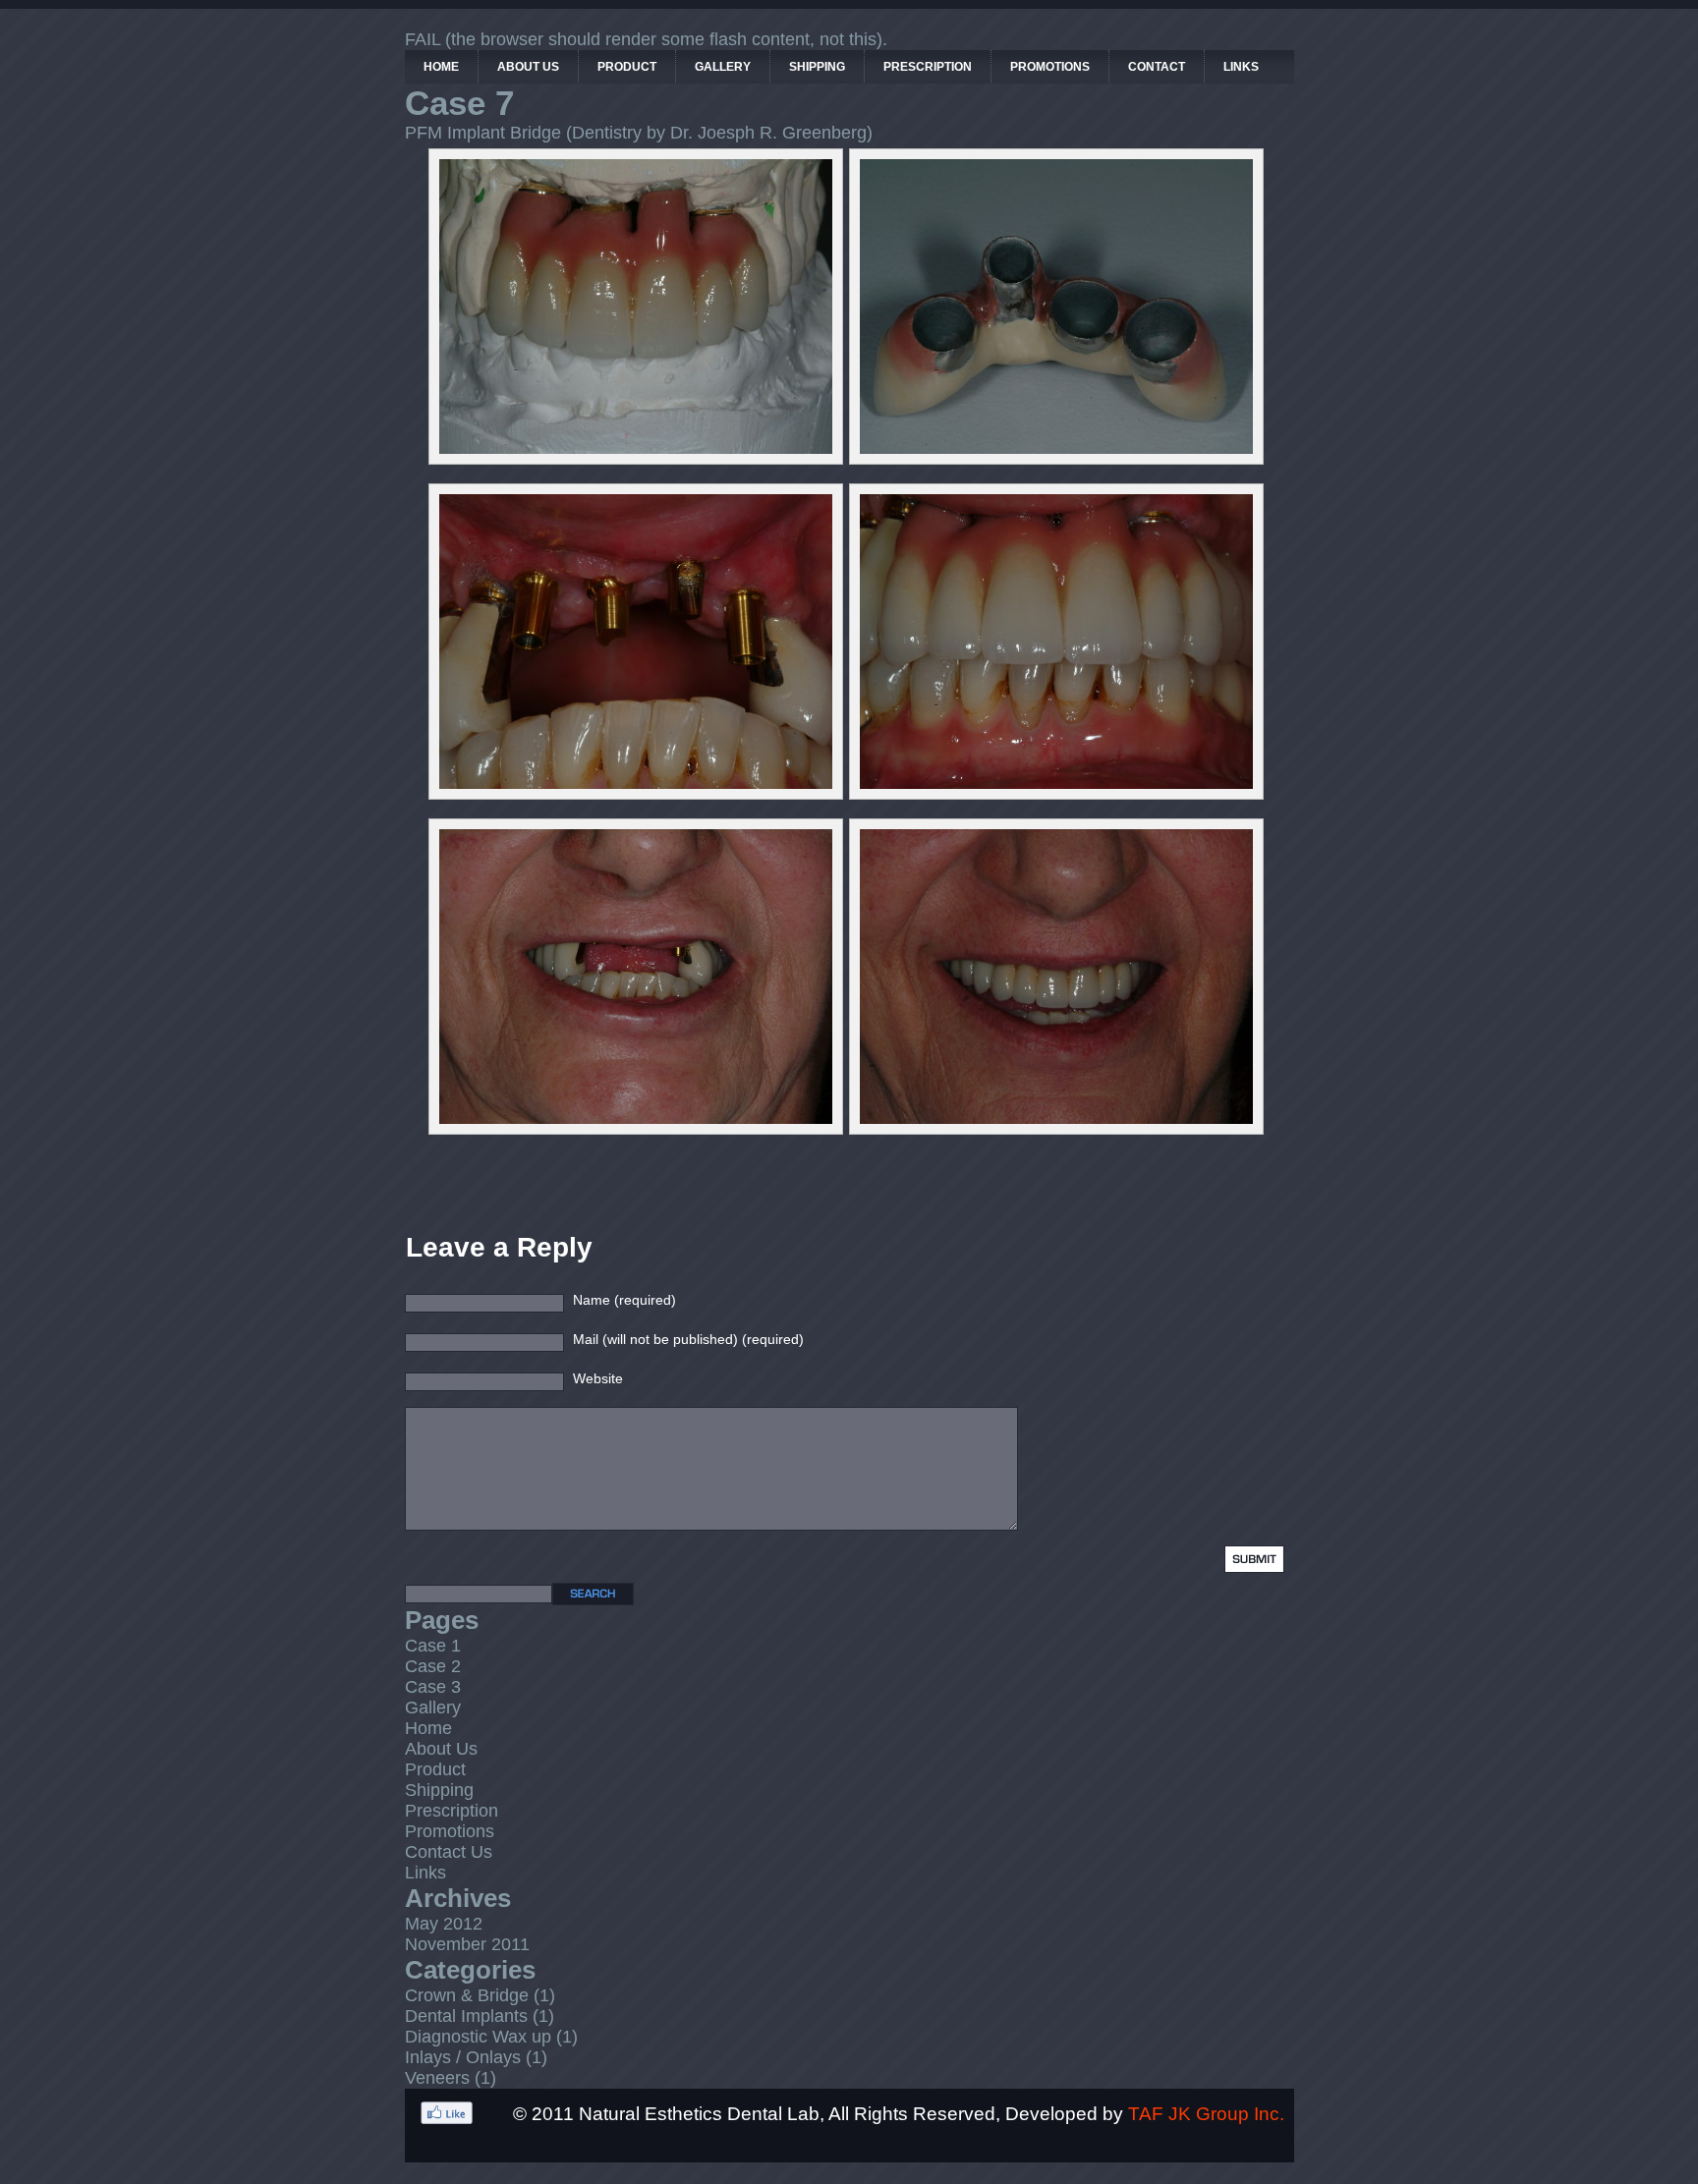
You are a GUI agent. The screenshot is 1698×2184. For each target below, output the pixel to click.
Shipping (439, 1790)
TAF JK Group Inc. (1206, 2113)
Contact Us (449, 1852)
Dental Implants (466, 2016)
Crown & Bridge (467, 1995)
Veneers (437, 2078)
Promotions (450, 1831)
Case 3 (433, 1687)
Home (428, 1728)
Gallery (433, 1708)
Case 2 (433, 1666)
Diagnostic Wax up (478, 2037)
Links (425, 1873)
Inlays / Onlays (463, 2057)
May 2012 (444, 1924)
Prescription (452, 1811)
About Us (441, 1749)
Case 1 (433, 1646)
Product (435, 1769)
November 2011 (467, 1944)
